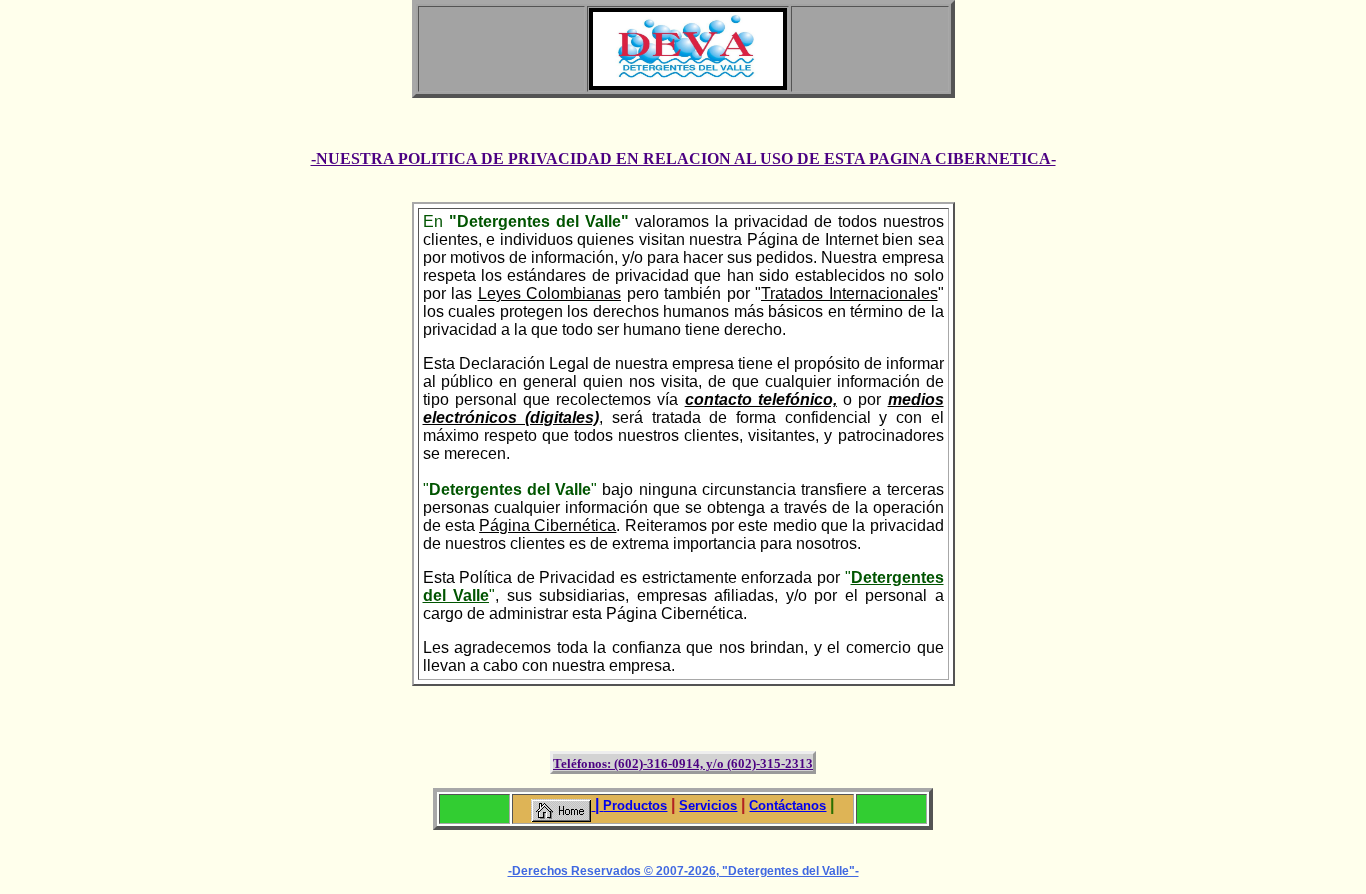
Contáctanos (787, 805)
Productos (635, 805)
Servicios (708, 805)
